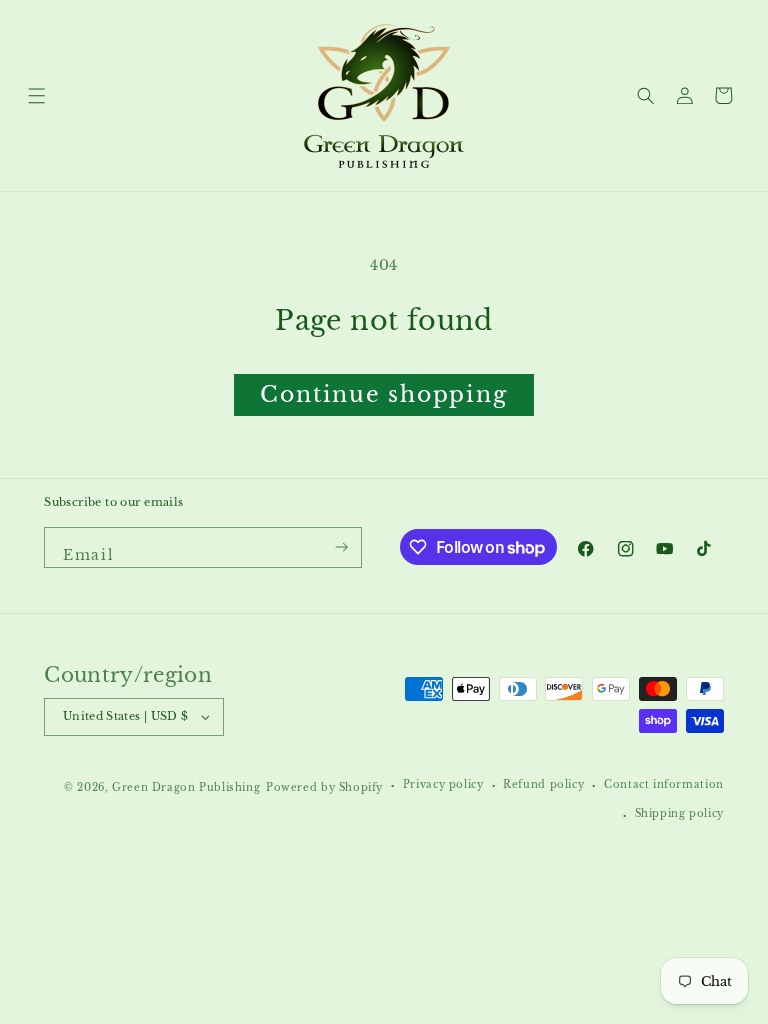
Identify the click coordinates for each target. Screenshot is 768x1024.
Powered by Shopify (324, 788)
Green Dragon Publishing (186, 788)
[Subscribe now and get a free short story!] (342, 548)
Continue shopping (383, 394)
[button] (37, 95)
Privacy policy (443, 785)
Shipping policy (679, 814)
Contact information (664, 785)
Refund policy (543, 785)
